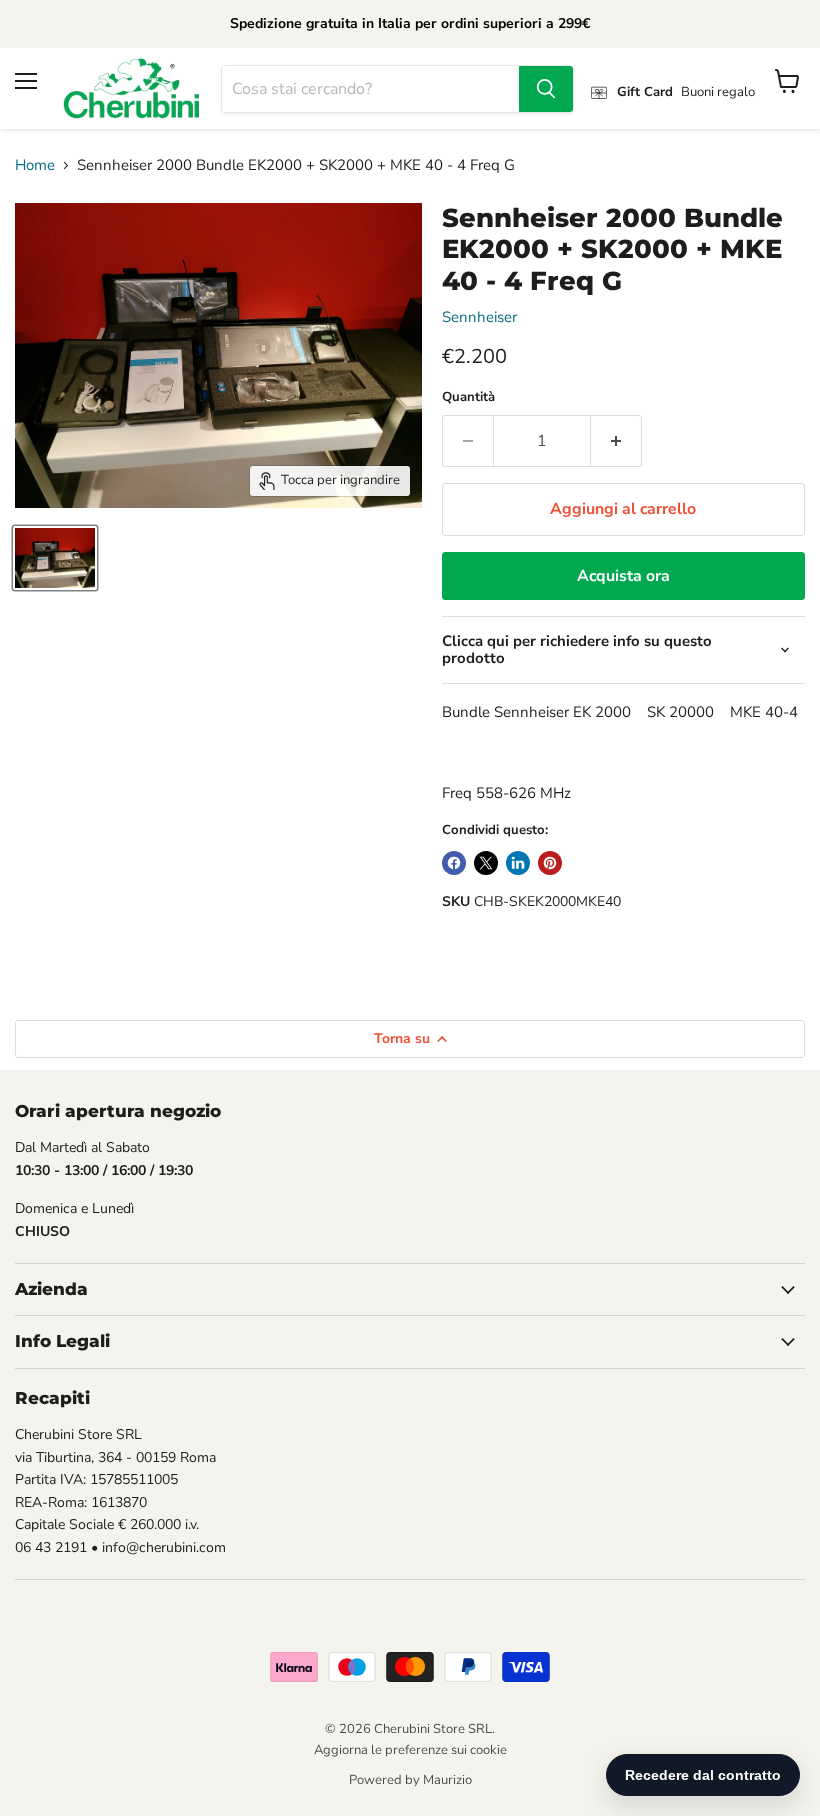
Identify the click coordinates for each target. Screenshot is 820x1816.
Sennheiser (479, 317)
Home (35, 165)
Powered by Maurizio (410, 1780)
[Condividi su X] (486, 863)
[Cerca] (546, 89)
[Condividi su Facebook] (454, 863)
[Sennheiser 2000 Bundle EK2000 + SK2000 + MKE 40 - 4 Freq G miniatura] (55, 558)
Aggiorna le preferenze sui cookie (410, 1750)
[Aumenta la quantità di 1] (616, 441)
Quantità (468, 397)
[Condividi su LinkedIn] (518, 863)
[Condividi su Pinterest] (550, 863)
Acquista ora (623, 576)
